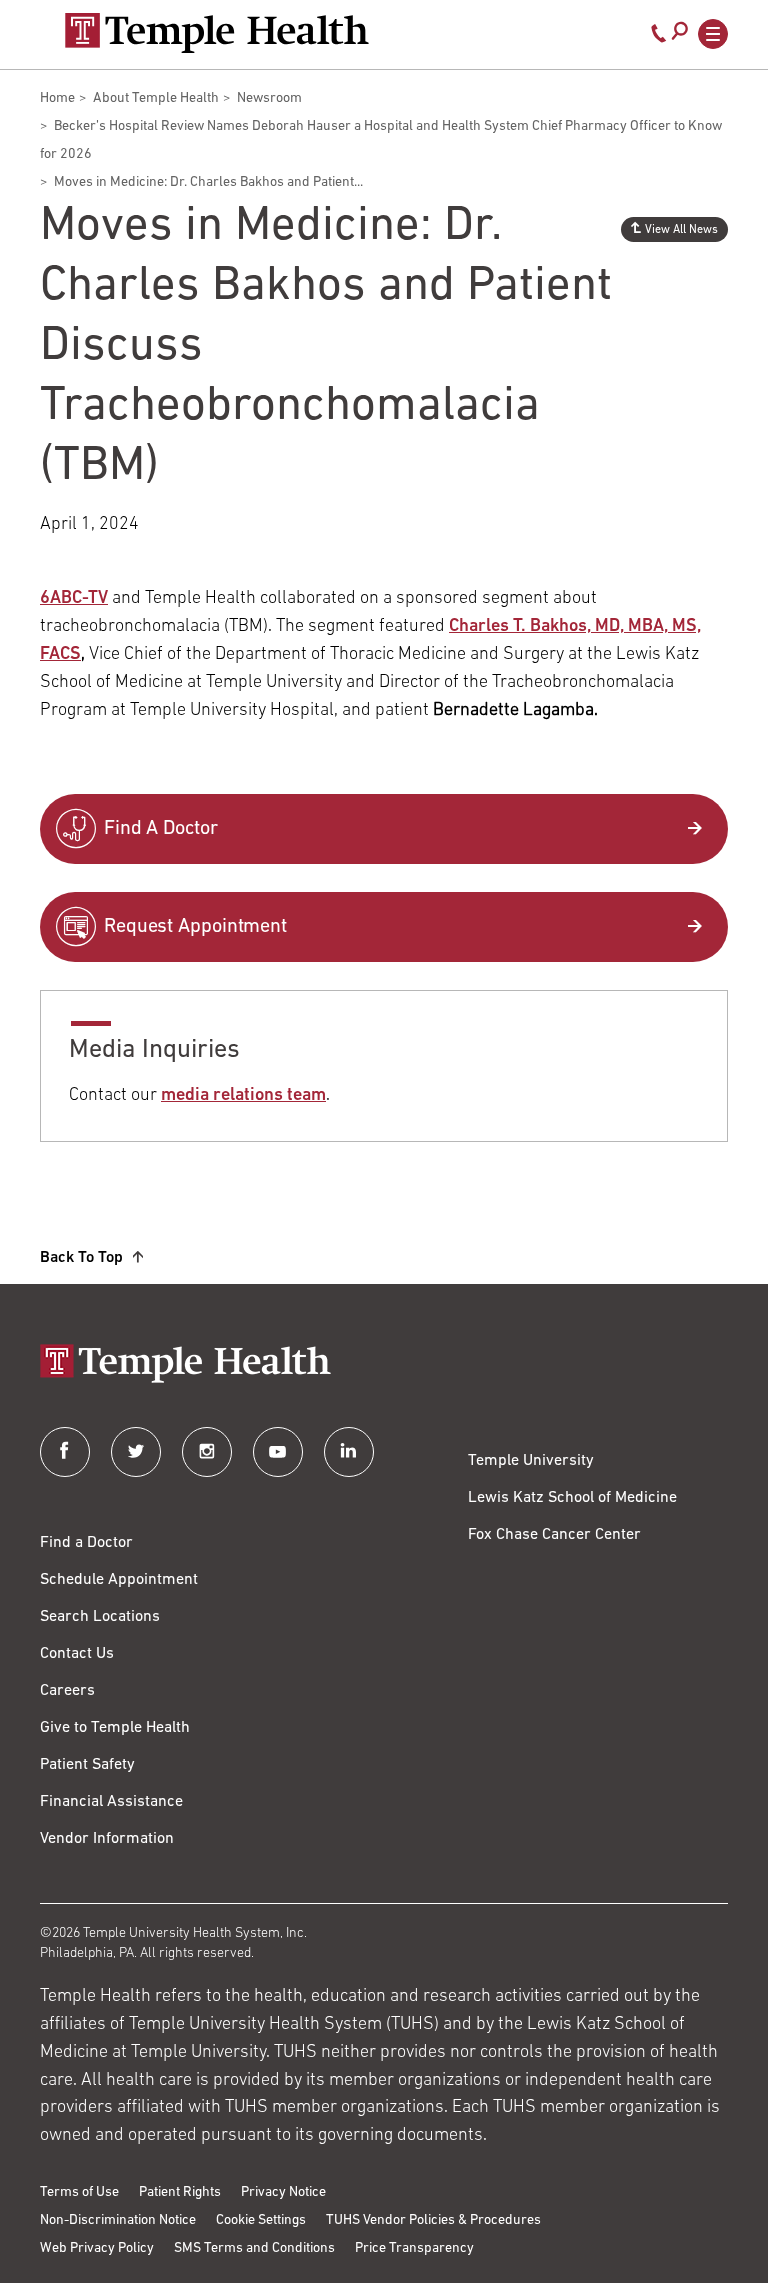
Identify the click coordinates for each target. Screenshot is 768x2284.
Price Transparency (414, 2248)
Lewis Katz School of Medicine (572, 1498)
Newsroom (269, 98)
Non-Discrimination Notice (118, 2220)
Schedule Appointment (119, 1580)
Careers (67, 1691)
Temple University (531, 1461)
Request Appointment (195, 927)
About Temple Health (156, 98)
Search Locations (100, 1617)
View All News (681, 230)
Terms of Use (79, 2192)
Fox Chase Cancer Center (554, 1535)
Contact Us (77, 1654)
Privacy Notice (283, 2192)
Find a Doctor (86, 1543)
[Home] (384, 1365)
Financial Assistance (111, 1802)
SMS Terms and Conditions (254, 2248)
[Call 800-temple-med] (659, 38)
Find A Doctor (161, 829)
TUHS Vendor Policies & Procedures (433, 2220)
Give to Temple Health (115, 1728)
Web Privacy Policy (97, 2248)
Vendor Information (107, 1839)
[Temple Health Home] (216, 33)
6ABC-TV (74, 599)
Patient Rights (180, 2192)
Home (57, 98)
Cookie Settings (261, 2220)
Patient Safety (87, 1765)
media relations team (243, 1096)
